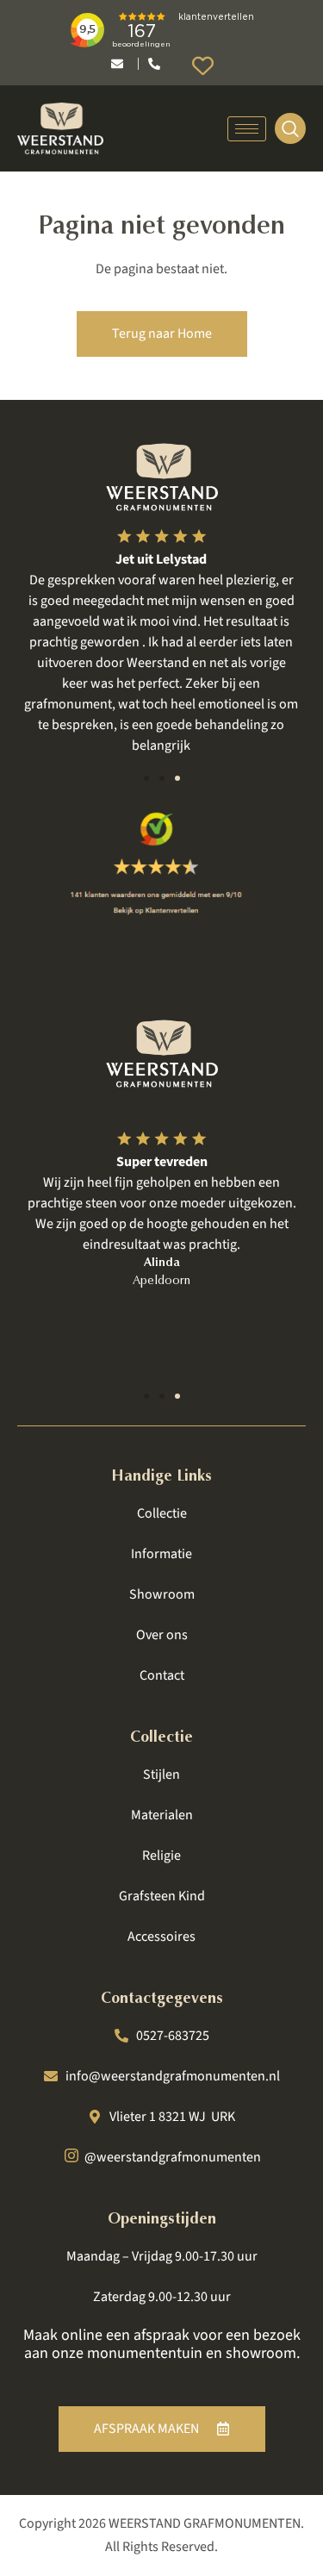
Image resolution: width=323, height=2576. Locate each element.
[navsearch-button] (290, 128)
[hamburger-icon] (247, 129)
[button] (146, 778)
